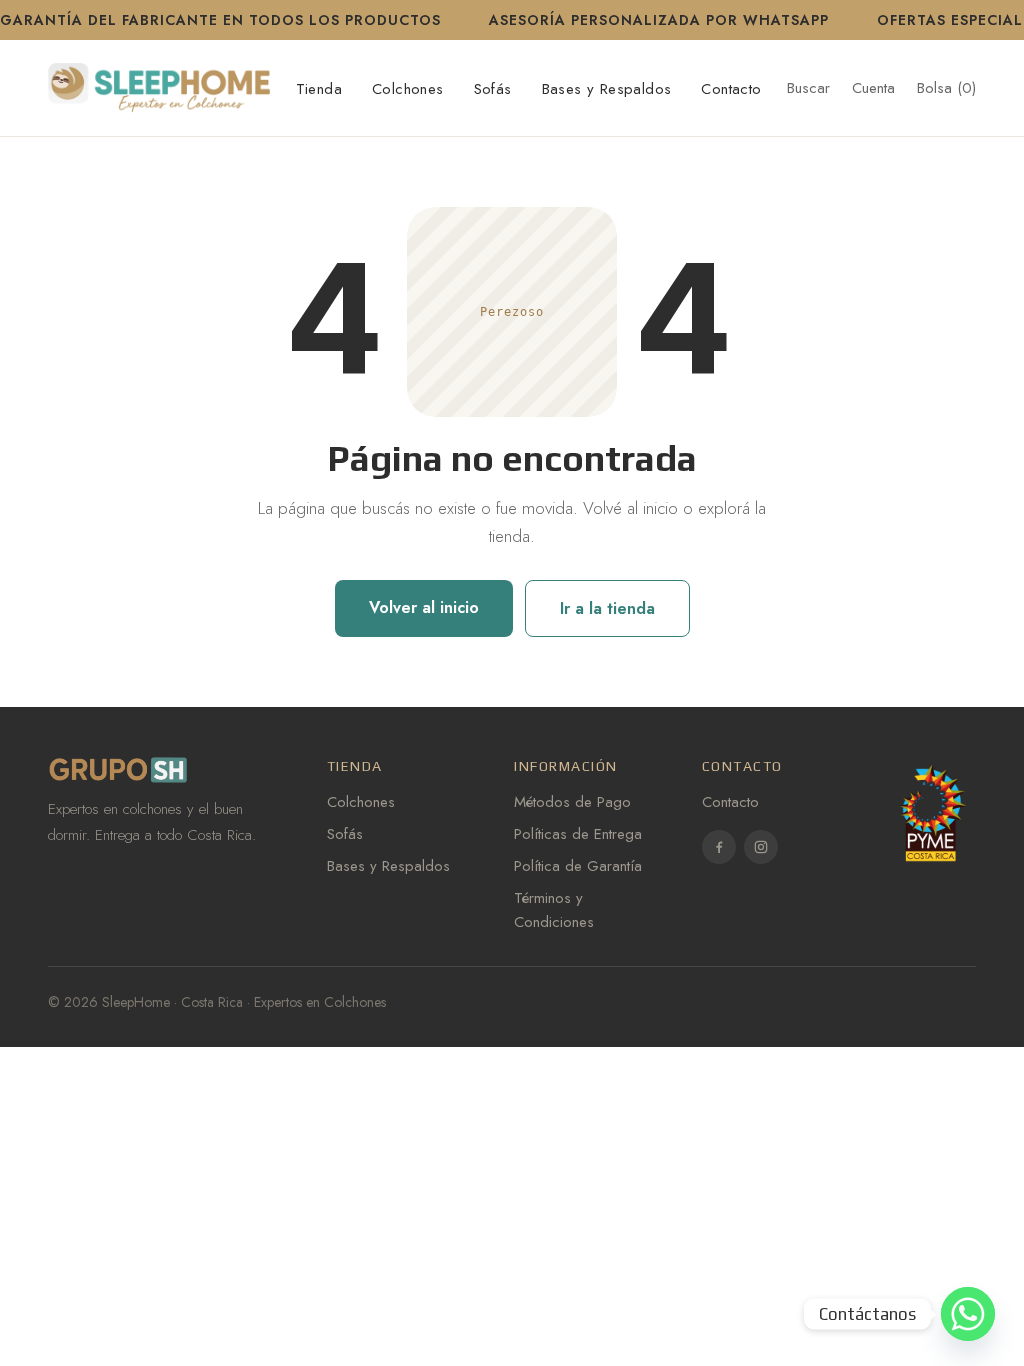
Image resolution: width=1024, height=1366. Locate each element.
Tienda (319, 89)
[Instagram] (761, 847)
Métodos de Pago (572, 802)
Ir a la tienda (607, 608)
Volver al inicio (424, 607)
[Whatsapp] (968, 1314)
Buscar (808, 88)
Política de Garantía (578, 866)
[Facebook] (719, 847)
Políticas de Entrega (578, 834)
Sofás (493, 89)
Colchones (408, 89)
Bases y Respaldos (607, 89)
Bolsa (946, 88)
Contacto (731, 89)
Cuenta (873, 88)
